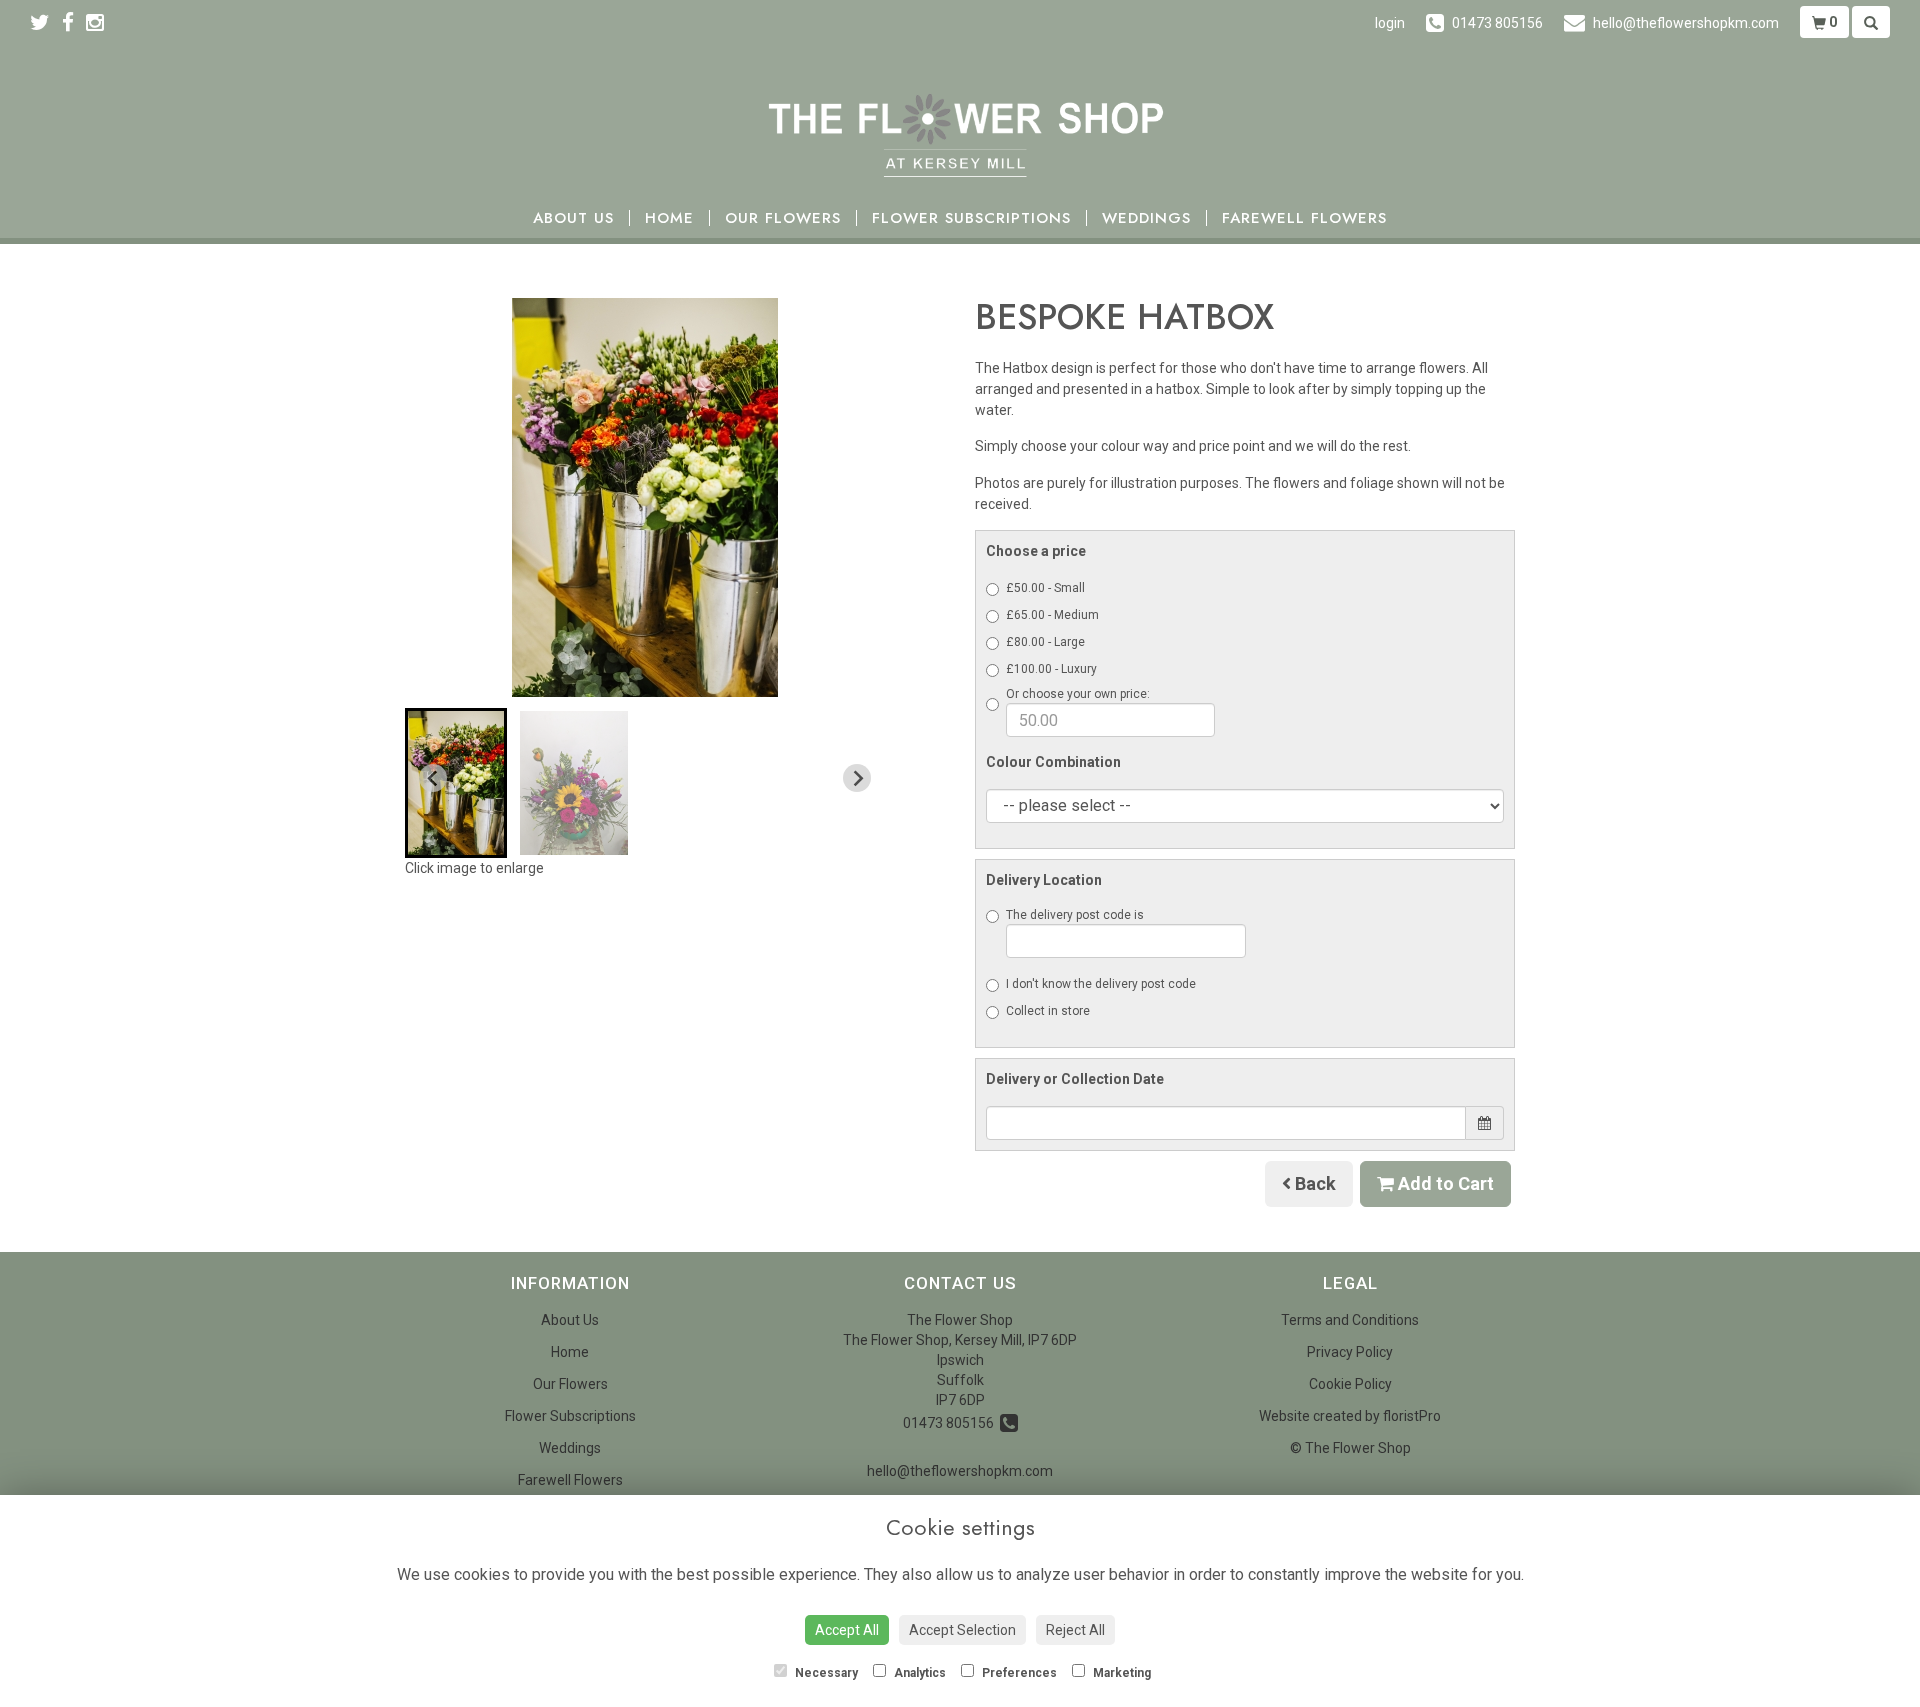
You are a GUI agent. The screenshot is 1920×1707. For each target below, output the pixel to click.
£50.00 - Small (1045, 588)
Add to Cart (1444, 1183)
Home (669, 218)
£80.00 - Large (1045, 642)
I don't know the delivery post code (1101, 984)
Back (1313, 1183)
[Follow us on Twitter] (46, 23)
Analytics (918, 1673)
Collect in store (1048, 1011)
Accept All (847, 1630)
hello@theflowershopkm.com (960, 1471)
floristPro (1412, 1416)
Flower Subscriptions (971, 218)
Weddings (1146, 218)
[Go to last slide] (433, 778)
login (1390, 23)
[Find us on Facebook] (74, 23)
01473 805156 (951, 1423)
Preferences (1018, 1673)
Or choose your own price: (1078, 694)
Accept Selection (962, 1630)
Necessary (825, 1673)
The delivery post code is (1075, 915)
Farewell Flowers (1304, 218)
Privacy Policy (1350, 1352)
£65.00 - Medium (1052, 615)
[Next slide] (857, 778)
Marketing (1120, 1673)
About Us (573, 218)
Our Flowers (783, 218)
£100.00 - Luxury (1051, 669)
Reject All (1075, 1630)
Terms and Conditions (1350, 1320)
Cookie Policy (1350, 1384)
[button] (456, 783)
